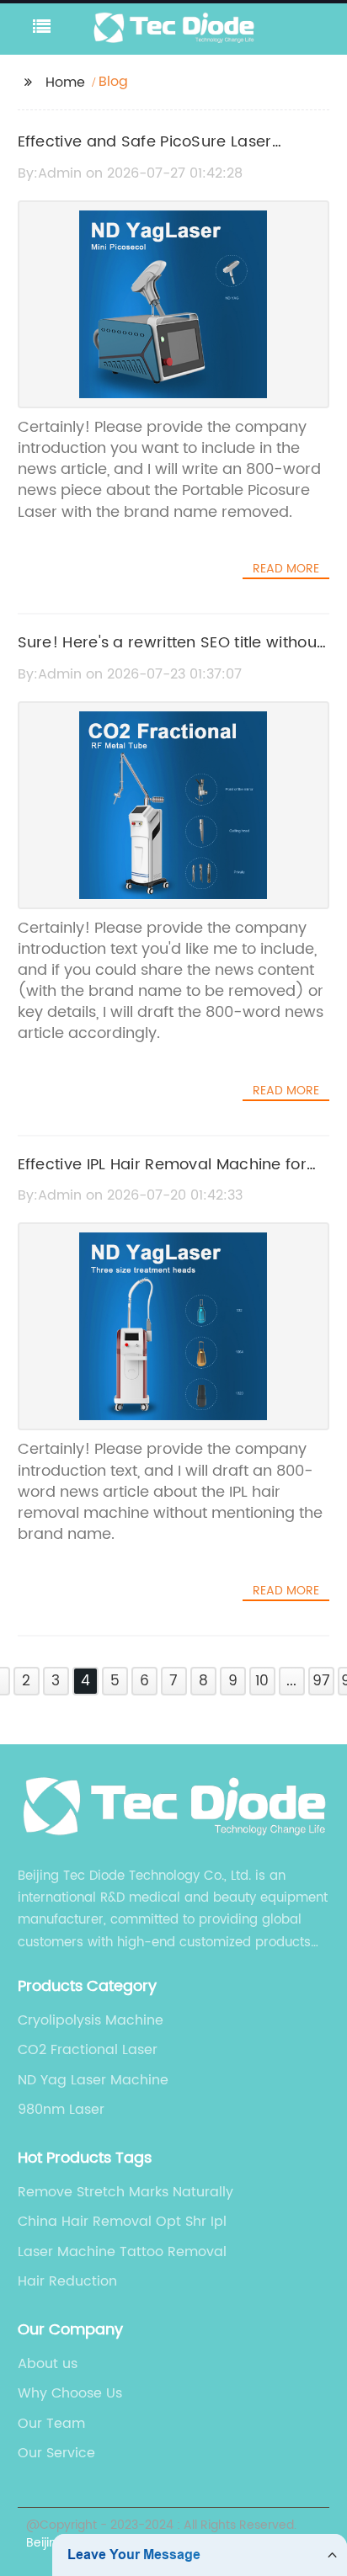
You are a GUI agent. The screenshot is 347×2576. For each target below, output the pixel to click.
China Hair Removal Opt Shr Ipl (122, 2222)
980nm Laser (61, 2110)
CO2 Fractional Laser (88, 2050)
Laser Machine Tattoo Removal (122, 2252)
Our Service (56, 2453)
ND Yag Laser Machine (93, 2080)
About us (48, 2364)
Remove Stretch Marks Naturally (125, 2192)
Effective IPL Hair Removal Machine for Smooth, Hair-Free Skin (162, 1177)
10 (262, 1681)
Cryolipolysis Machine (91, 2020)
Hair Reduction (67, 2281)
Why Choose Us (70, 2393)
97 (321, 1681)
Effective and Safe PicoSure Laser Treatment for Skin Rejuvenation (145, 154)
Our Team (51, 2424)
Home (65, 82)
